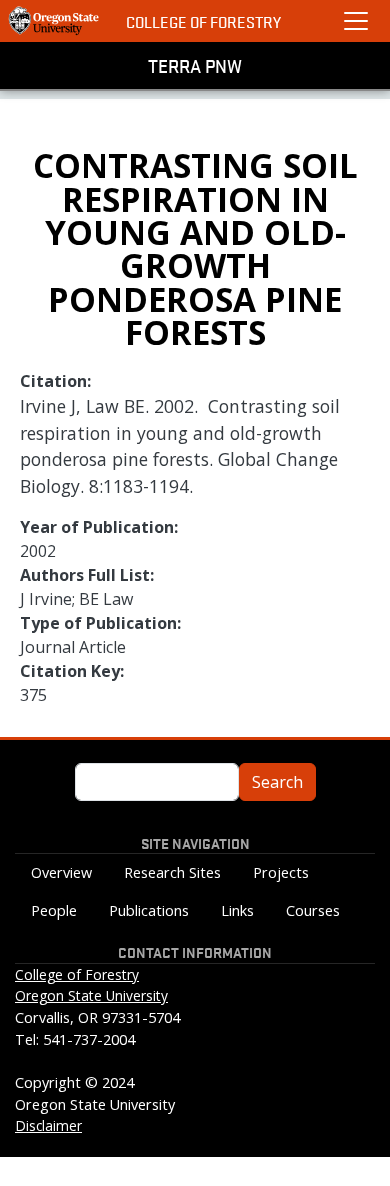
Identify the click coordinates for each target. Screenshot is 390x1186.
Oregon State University (91, 995)
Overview (61, 872)
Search (277, 782)
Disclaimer (48, 1125)
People (54, 910)
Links (237, 910)
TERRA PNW (195, 65)
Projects (281, 872)
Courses (313, 910)
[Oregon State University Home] (55, 21)
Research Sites (172, 872)
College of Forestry (203, 21)
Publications (149, 910)
